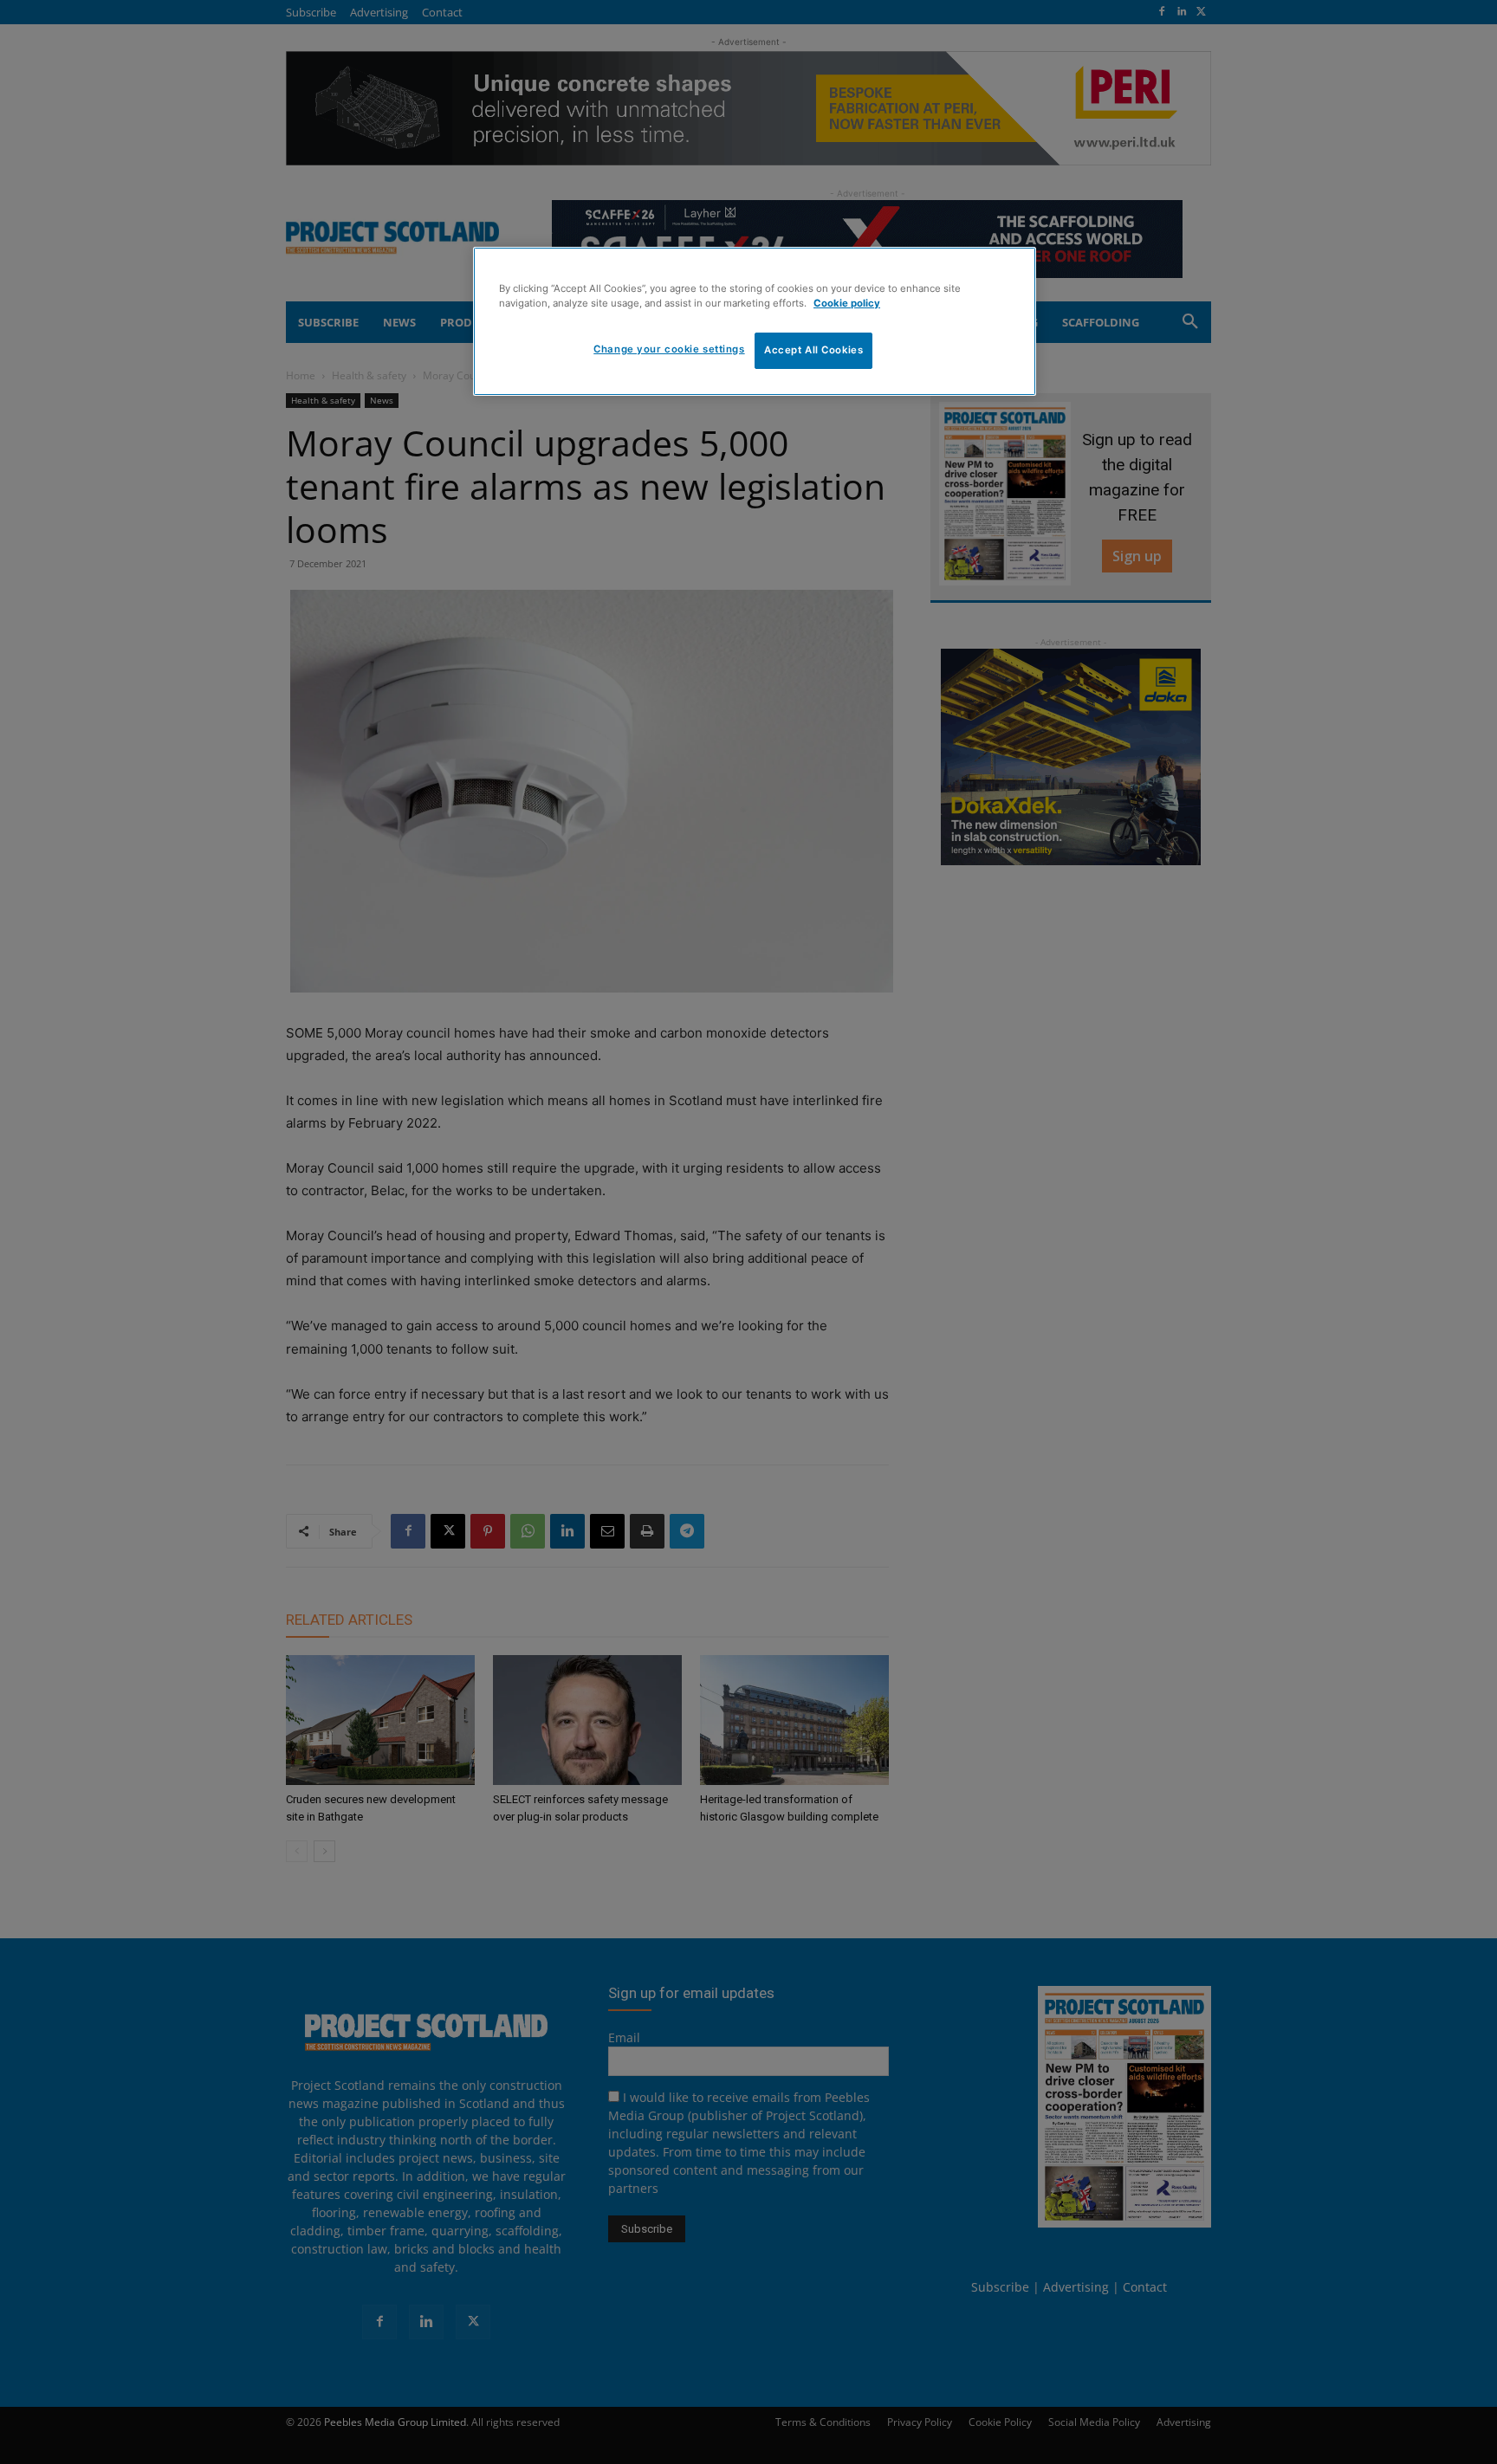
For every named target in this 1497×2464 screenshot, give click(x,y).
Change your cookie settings (669, 349)
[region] (755, 321)
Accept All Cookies (813, 350)
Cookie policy (847, 303)
